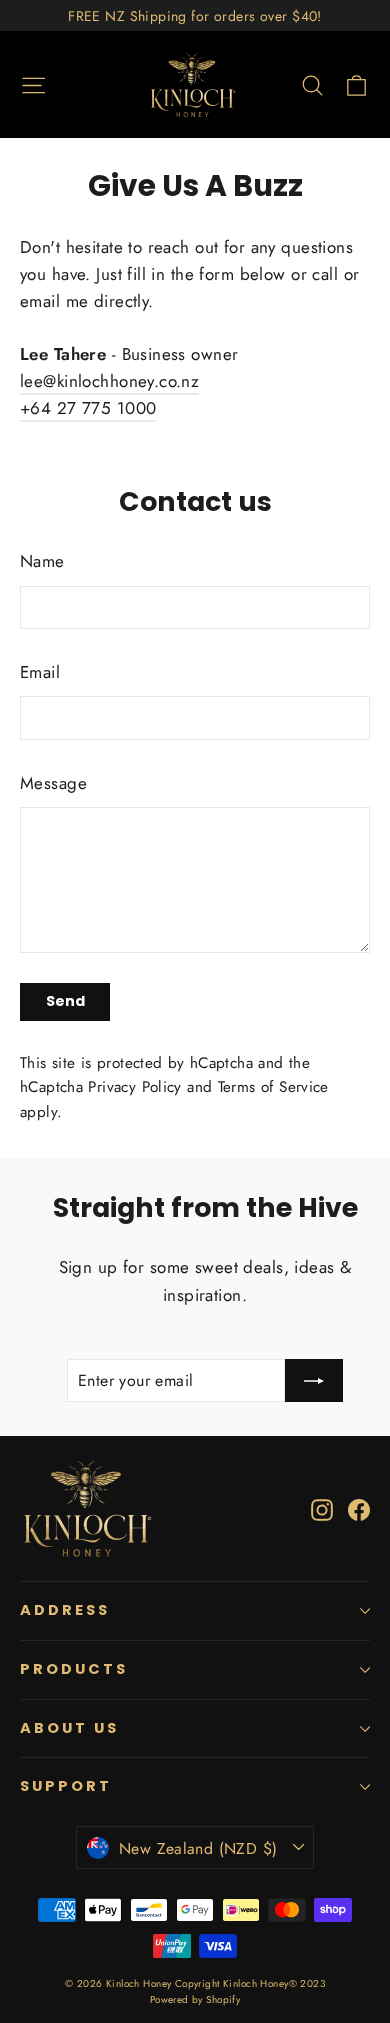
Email (40, 672)
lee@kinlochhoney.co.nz (109, 381)
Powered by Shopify (195, 1999)
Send (65, 1001)
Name (42, 561)
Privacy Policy (134, 1087)
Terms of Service (273, 1087)
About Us (69, 1728)
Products (74, 1669)
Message (53, 783)
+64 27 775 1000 (88, 408)
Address (65, 1610)
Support (66, 1786)
